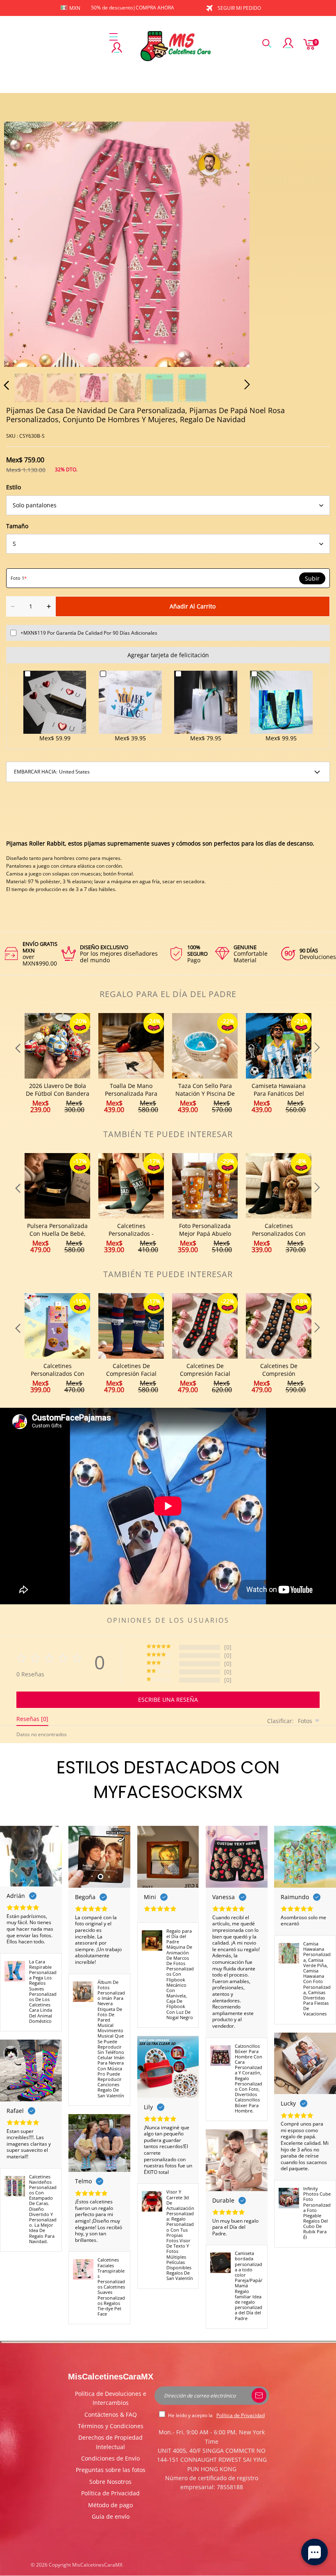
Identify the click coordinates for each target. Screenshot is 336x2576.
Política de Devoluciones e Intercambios (111, 2398)
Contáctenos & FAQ (111, 2414)
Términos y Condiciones (111, 2426)
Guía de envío (111, 2516)
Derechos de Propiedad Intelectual (110, 2442)
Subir (312, 579)
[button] (23, 243)
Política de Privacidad (110, 2493)
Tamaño (17, 526)
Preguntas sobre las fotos (111, 2470)
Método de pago (110, 2505)
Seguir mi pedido (239, 8)
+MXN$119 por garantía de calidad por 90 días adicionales (89, 633)
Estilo (14, 487)
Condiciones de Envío (110, 2458)
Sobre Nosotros (110, 2482)
